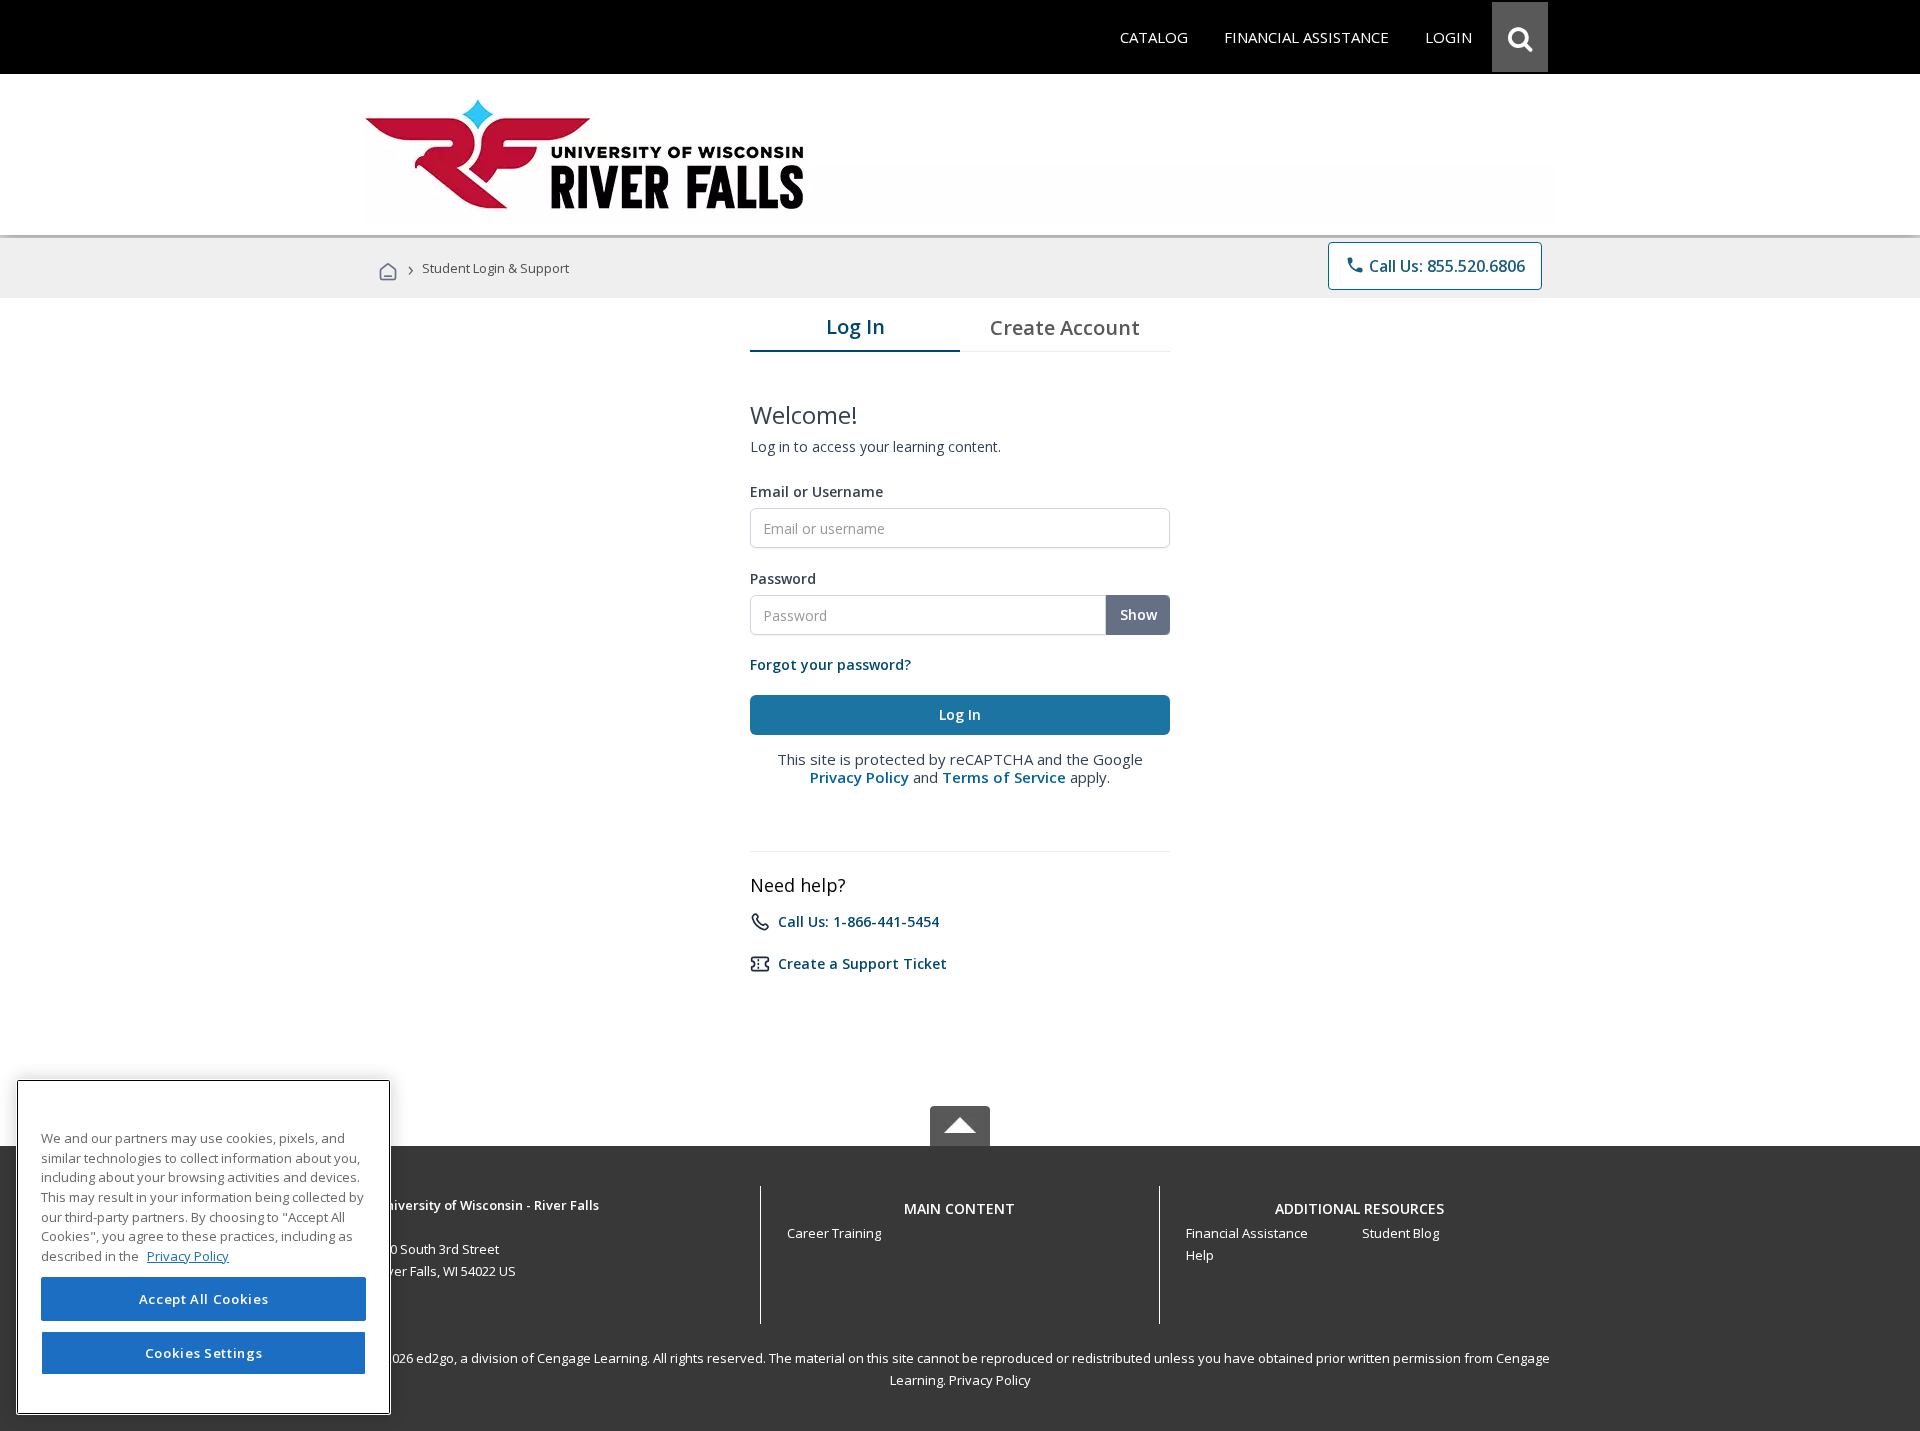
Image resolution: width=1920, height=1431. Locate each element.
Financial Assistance (1247, 1233)
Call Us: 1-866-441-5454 (858, 921)
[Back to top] (960, 1203)
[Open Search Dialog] (1520, 37)
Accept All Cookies (204, 1299)
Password (783, 578)
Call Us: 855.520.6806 (1435, 266)
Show (1138, 614)
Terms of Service (1004, 777)
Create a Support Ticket (862, 963)
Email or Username (816, 491)
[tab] (855, 331)
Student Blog (1400, 1233)
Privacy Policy (859, 777)
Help (1200, 1255)
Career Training (834, 1233)
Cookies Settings (204, 1353)
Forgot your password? (830, 664)
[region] (203, 1247)
